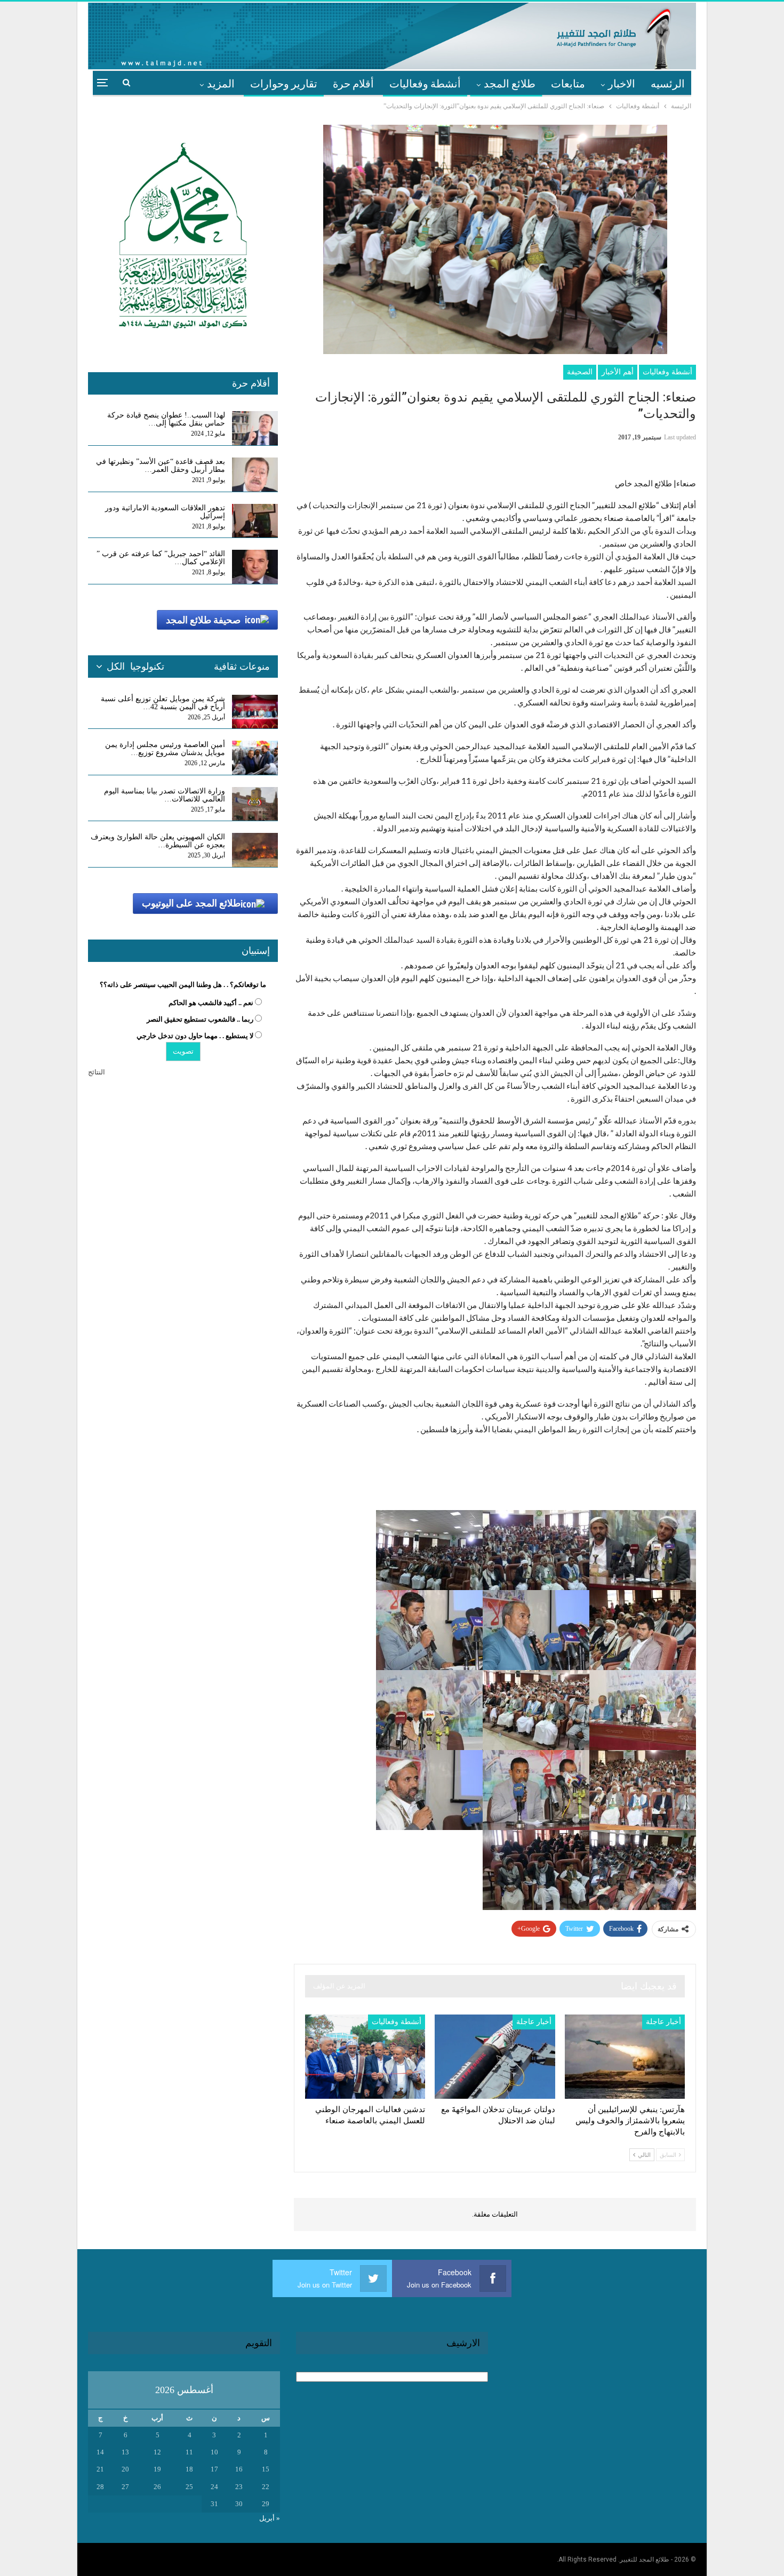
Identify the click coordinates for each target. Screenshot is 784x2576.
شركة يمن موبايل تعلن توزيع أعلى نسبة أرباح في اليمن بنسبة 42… (163, 703)
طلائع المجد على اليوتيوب (191, 903)
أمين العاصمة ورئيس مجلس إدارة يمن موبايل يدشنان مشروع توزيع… (165, 749)
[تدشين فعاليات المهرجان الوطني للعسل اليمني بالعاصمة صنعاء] (365, 2057)
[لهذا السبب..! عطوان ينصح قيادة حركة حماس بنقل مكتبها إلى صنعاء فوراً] (255, 428)
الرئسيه (668, 83)
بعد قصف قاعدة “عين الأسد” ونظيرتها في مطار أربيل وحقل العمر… (161, 466)
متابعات (568, 83)
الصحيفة (580, 372)
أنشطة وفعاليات (425, 83)
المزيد (221, 83)
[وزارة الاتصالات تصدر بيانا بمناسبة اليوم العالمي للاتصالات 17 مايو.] (255, 804)
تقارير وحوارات (284, 83)
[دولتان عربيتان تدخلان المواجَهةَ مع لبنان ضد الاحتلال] (495, 2057)
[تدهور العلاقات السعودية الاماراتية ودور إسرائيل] (255, 521)
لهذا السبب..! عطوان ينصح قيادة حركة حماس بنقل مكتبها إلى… (166, 419)
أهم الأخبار (618, 372)
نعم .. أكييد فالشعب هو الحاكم (211, 1003)
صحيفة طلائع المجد (203, 620)
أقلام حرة (353, 83)
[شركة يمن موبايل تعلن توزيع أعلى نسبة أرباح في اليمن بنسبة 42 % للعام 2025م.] (255, 712)
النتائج (97, 1072)
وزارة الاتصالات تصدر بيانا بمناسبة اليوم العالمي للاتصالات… (165, 795)
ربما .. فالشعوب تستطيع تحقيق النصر (200, 1019)
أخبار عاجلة (663, 2022)
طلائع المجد (510, 83)
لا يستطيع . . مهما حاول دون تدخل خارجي (195, 1036)
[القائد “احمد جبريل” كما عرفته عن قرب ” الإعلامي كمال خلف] (255, 567)
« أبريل (270, 2518)
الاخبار (622, 83)
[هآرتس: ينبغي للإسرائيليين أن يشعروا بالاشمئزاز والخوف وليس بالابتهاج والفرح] (625, 2057)
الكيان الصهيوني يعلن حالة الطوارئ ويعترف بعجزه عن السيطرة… (158, 841)
